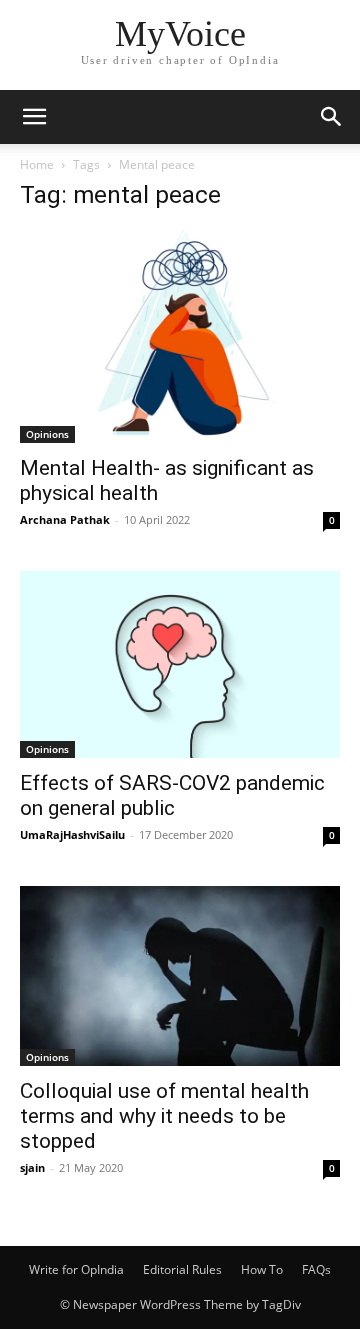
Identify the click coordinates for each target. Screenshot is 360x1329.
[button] (34, 117)
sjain (32, 1167)
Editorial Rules (182, 1269)
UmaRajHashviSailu (72, 834)
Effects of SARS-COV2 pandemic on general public (172, 795)
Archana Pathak (65, 519)
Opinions (47, 434)
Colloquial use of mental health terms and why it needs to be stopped (164, 1116)
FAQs (316, 1269)
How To (262, 1269)
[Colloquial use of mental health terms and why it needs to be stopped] (180, 976)
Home (37, 164)
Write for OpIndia (76, 1269)
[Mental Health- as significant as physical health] (180, 336)
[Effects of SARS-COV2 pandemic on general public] (180, 664)
